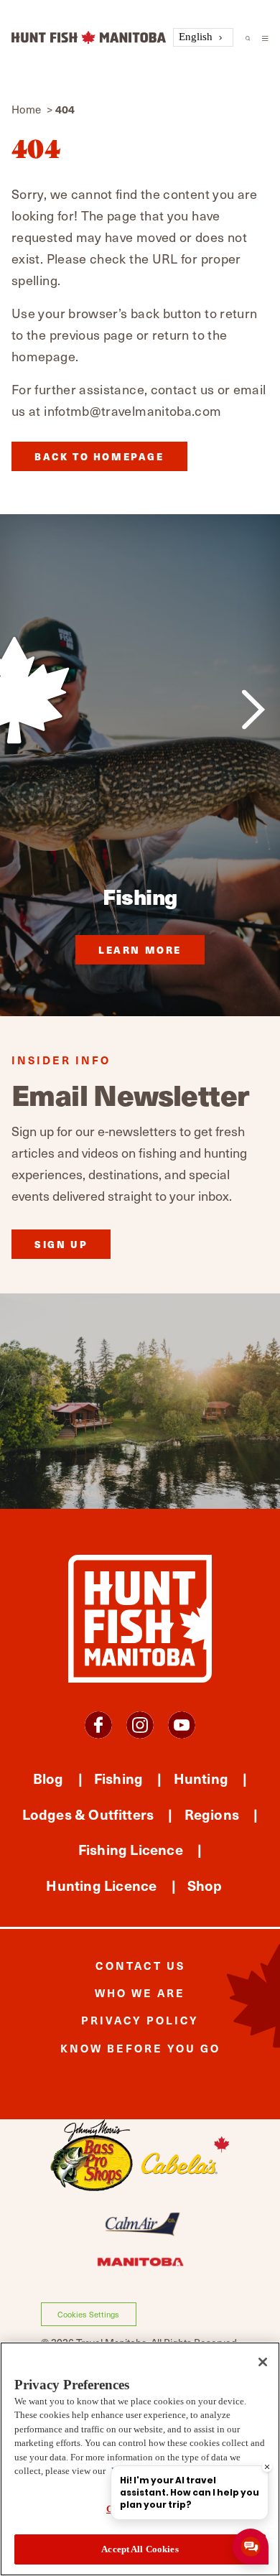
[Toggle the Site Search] (248, 37)
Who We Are (140, 1993)
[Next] (253, 710)
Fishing (118, 1778)
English (196, 37)
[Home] (89, 38)
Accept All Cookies (140, 2549)
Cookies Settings (88, 2314)
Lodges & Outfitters (88, 1814)
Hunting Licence (101, 1885)
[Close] (263, 2362)
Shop (205, 1885)
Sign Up (61, 1244)
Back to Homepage (99, 456)
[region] (140, 2459)
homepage (43, 356)
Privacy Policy (140, 2020)
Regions (212, 1814)
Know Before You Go (140, 2048)
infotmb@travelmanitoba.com (132, 410)
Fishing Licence (131, 1849)
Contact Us (140, 1965)
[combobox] (203, 38)
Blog (48, 1778)
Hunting (201, 1778)
